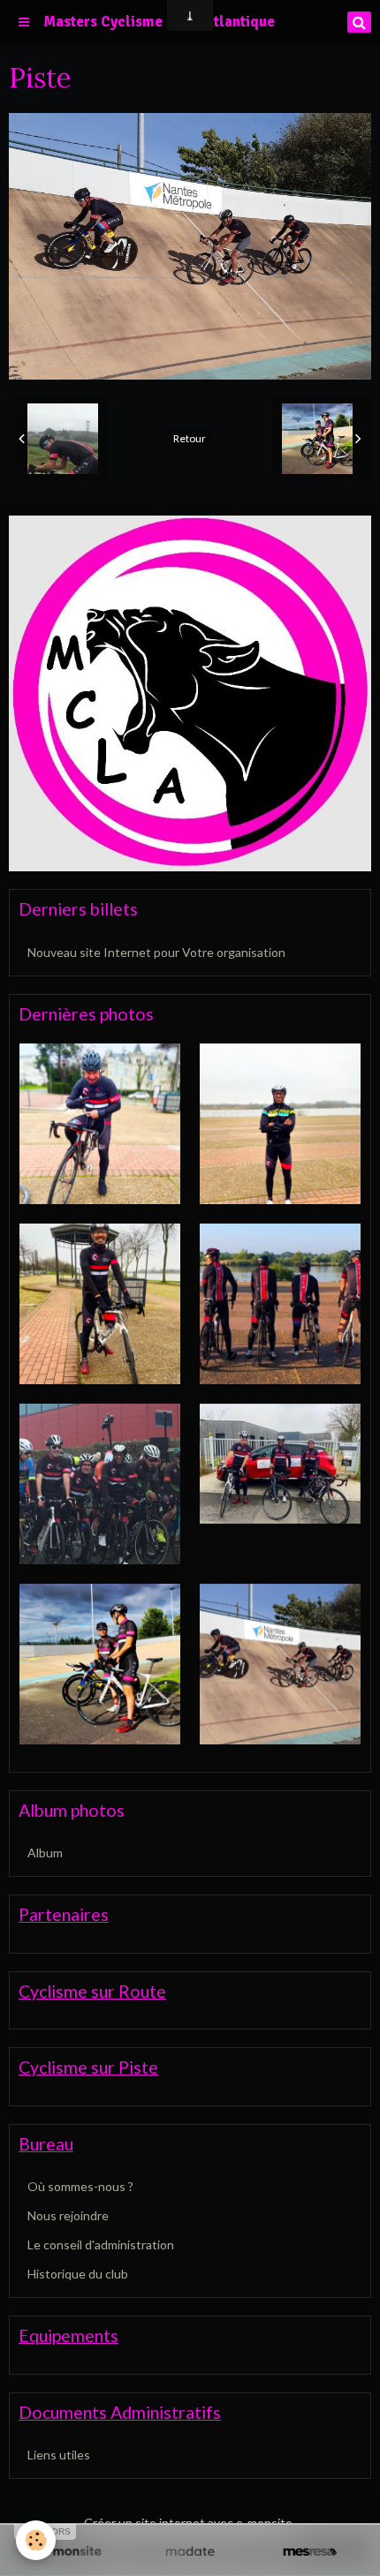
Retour (190, 438)
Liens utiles (59, 2455)
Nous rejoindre (68, 2215)
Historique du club (78, 2274)
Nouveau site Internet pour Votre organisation (156, 952)
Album (45, 1853)
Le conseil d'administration (101, 2245)
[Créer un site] (70, 2552)
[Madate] (190, 2552)
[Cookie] (36, 2540)
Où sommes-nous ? (80, 2186)
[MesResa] (310, 2552)
